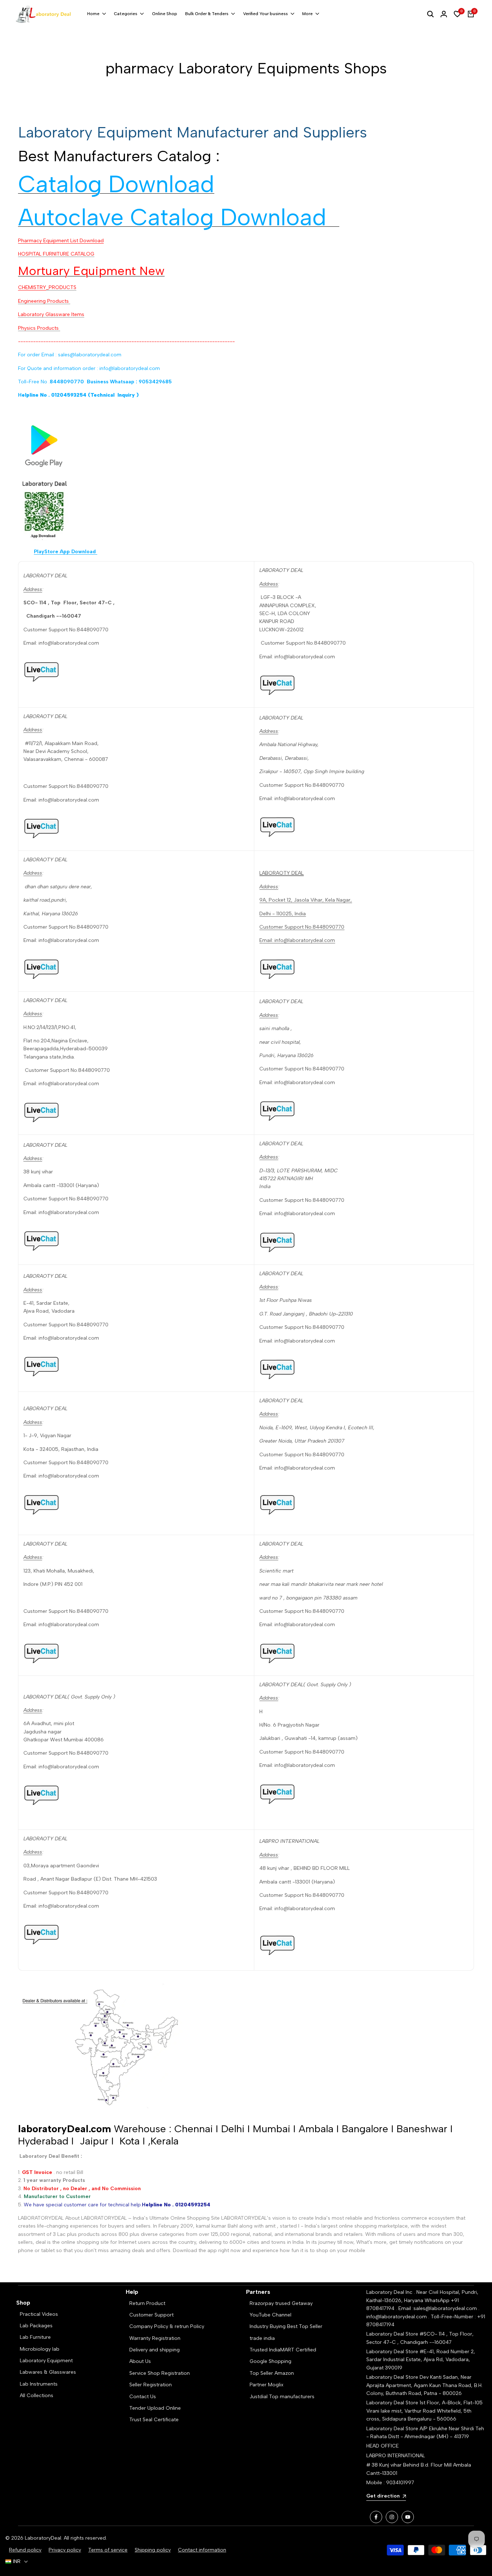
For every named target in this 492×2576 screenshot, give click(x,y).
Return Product (147, 2303)
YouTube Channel (270, 2315)
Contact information (202, 2550)
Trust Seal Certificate (154, 2420)
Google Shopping (270, 2361)
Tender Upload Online (155, 2408)
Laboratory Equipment (46, 2361)
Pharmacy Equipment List (61, 241)
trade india (262, 2338)
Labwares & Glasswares (48, 2372)
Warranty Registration (155, 2338)
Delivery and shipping (155, 2350)
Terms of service (108, 2550)
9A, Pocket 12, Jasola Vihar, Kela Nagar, (306, 900)
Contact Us (143, 2397)
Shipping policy (153, 2550)
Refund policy (25, 2550)
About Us (140, 2361)
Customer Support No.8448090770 (302, 927)
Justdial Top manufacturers (282, 2397)
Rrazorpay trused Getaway (281, 2303)
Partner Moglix (267, 2385)
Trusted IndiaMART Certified (283, 2350)
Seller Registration (151, 2385)
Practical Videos (39, 2314)
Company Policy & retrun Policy (167, 2326)
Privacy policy (65, 2550)
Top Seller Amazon (272, 2373)
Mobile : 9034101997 (390, 2483)
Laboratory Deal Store (393, 2377)
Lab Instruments (39, 2384)
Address (33, 589)
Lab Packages (36, 2326)
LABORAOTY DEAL (281, 873)
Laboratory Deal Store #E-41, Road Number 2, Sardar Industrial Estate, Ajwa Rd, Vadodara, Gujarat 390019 (421, 2360)
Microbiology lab (40, 2349)
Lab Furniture (35, 2337)
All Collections (37, 2395)
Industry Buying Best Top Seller (286, 2326)
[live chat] (136, 671)
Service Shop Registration (160, 2373)
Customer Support (151, 2315)
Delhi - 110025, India (283, 914)
